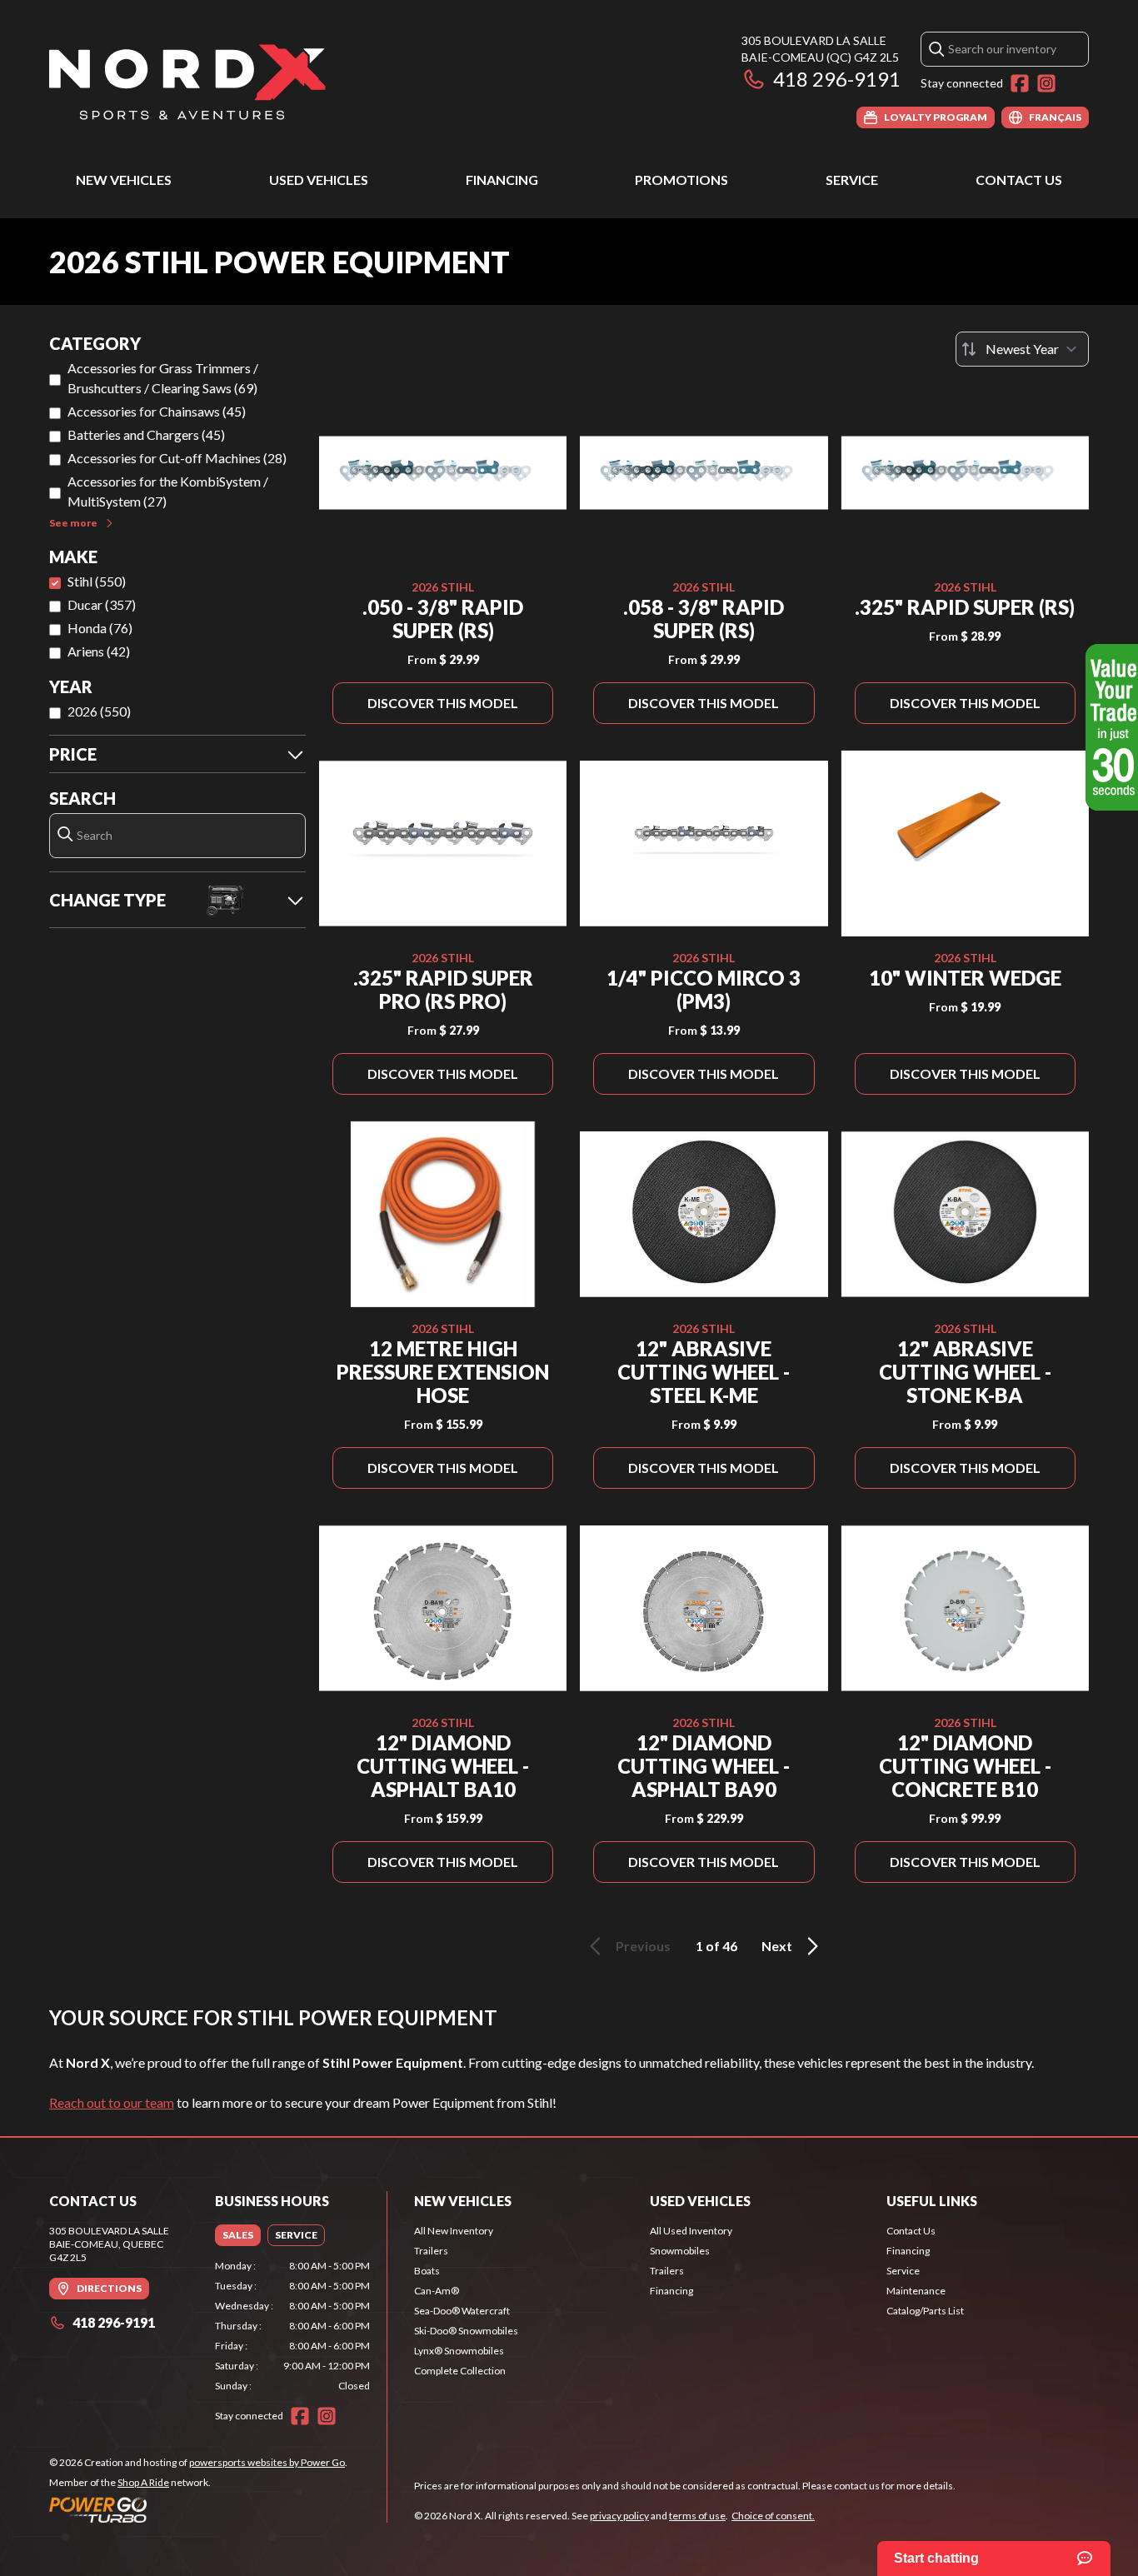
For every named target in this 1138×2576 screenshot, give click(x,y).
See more (73, 523)
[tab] (238, 2235)
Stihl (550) (97, 581)
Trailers (431, 2251)
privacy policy (619, 2516)
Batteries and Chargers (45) (146, 434)
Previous (643, 1946)
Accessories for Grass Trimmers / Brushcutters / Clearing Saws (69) (163, 378)
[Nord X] (187, 80)
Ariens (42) (99, 651)
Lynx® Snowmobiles (459, 2351)
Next (777, 1946)
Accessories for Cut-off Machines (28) (177, 458)
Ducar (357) (102, 604)
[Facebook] (1020, 83)
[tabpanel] (293, 2326)
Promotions (681, 180)
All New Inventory (454, 2231)
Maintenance (916, 2291)
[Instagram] (1046, 83)
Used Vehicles (319, 180)
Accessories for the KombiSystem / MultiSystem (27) (168, 491)
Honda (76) (100, 628)
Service (852, 180)
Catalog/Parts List (925, 2311)
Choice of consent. (773, 2516)
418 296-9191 (837, 79)
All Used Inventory (691, 2231)
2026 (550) (99, 711)
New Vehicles (124, 180)
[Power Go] (198, 2509)
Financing (502, 180)
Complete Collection (460, 2371)
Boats (427, 2271)
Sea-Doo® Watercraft (462, 2311)
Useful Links (932, 2201)
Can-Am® (437, 2291)
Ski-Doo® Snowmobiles (466, 2331)
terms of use (697, 2516)
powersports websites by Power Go (267, 2462)
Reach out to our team (112, 2102)
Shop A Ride (143, 2482)
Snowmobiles (680, 2251)
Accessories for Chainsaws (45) (157, 411)
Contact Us (1019, 180)
